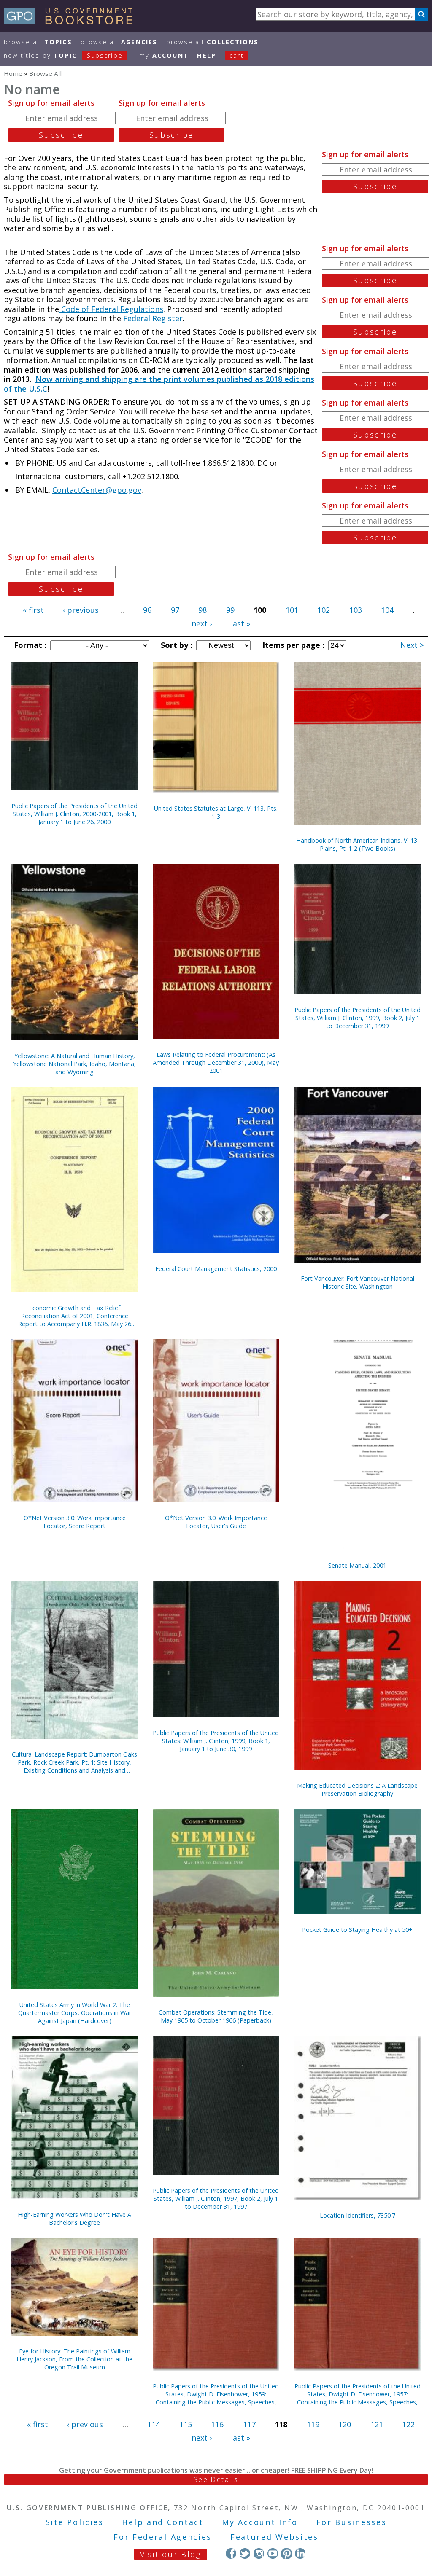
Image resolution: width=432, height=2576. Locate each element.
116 (217, 2424)
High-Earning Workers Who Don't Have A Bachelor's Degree (74, 2219)
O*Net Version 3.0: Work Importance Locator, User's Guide (216, 1522)
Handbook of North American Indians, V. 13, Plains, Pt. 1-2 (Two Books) (358, 844)
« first (33, 610)
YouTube (273, 2553)
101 (292, 610)
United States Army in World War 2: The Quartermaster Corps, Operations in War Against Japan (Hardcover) (75, 2013)
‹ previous (81, 610)
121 (377, 2424)
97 (175, 610)
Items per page (292, 645)
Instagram (259, 2553)
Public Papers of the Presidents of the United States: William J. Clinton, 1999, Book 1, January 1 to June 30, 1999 (216, 1741)
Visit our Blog (171, 2554)
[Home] (72, 21)
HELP (207, 55)
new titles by (63, 55)
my (164, 55)
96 (147, 610)
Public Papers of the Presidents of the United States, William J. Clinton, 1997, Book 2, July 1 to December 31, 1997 (216, 2199)
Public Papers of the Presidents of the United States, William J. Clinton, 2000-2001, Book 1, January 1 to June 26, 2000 (74, 814)
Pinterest (286, 2553)
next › (202, 623)
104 (387, 610)
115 (186, 2424)
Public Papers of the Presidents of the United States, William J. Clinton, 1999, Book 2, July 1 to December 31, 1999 (358, 1018)
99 (230, 610)
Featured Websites (274, 2537)
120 (345, 2424)
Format (29, 645)
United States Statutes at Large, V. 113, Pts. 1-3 (216, 812)
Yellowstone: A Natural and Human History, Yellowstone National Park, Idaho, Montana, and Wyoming (74, 1064)
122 (408, 2424)
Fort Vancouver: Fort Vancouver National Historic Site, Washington (358, 1282)
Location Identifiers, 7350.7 (358, 2215)
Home (13, 73)
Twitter (245, 2553)
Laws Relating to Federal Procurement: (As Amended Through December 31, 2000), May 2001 (216, 1062)
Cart (237, 55)
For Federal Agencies (163, 2537)
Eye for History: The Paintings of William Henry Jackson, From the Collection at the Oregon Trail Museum (74, 2359)
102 (324, 610)
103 (356, 610)
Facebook (231, 2553)
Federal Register (153, 318)
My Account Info (260, 2522)
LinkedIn (300, 2553)
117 (249, 2424)
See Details (216, 2479)
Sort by (175, 645)
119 (313, 2424)
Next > (412, 645)
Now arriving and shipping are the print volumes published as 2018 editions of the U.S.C (159, 384)
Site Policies (75, 2522)
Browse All (38, 42)
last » (240, 623)
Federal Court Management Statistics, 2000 (216, 1269)
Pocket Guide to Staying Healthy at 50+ (357, 1930)
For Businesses (352, 2522)
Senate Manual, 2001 (357, 1565)
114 (154, 2424)
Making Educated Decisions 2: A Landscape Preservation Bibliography (357, 1789)
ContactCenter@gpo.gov (97, 490)
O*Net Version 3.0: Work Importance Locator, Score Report (75, 1522)
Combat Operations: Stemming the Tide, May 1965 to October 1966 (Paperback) (216, 2016)
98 (202, 610)
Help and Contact (163, 2522)
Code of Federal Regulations (111, 309)
